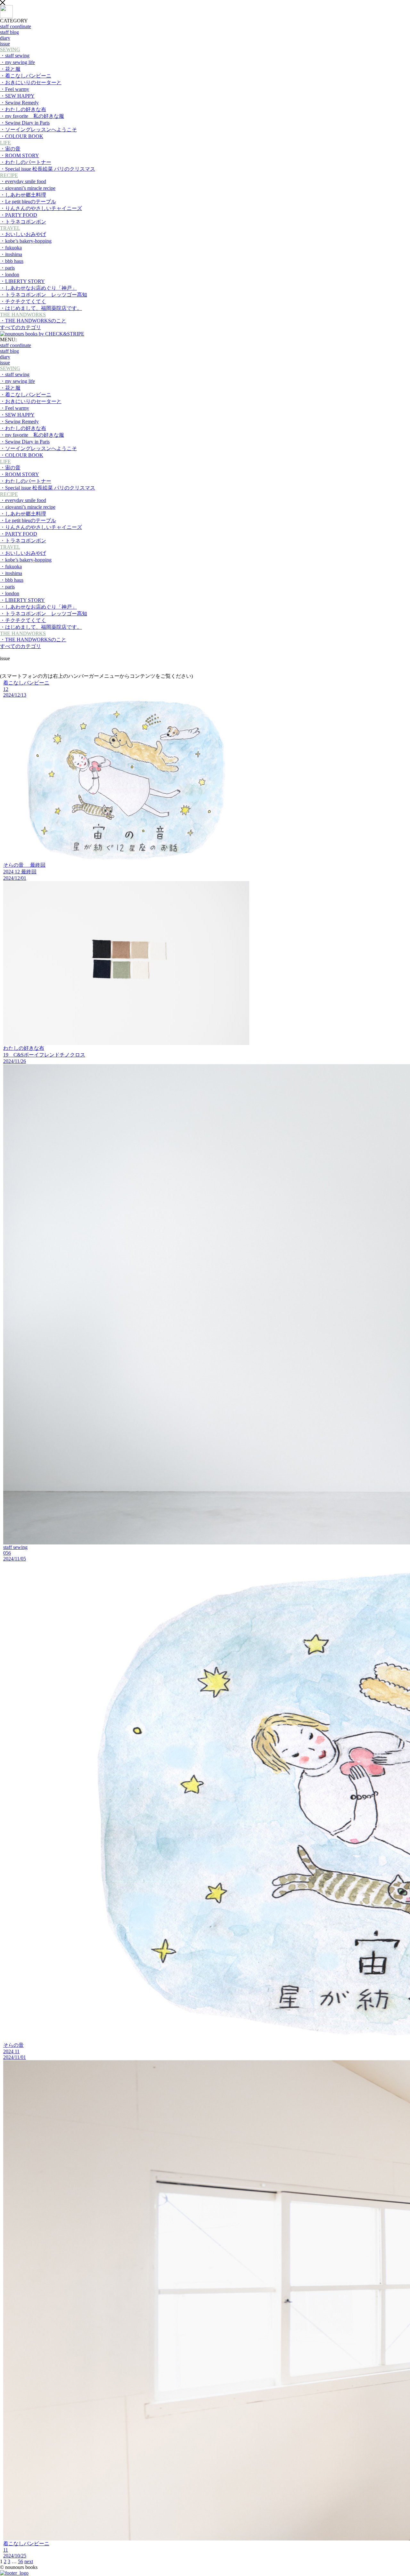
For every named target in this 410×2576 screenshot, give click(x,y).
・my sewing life (17, 62)
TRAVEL (10, 228)
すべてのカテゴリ (20, 327)
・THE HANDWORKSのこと (33, 321)
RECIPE (9, 175)
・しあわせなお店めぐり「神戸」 (38, 288)
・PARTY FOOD (19, 215)
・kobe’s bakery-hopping (26, 241)
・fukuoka (11, 248)
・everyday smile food (23, 181)
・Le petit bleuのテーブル (28, 202)
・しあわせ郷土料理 (23, 195)
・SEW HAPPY (17, 96)
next (29, 2561)
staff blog (9, 32)
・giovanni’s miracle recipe (28, 188)
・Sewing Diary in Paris (25, 123)
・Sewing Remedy (19, 103)
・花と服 (10, 69)
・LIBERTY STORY (22, 281)
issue (5, 363)
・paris (7, 268)
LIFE (5, 143)
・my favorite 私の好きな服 (32, 116)
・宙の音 (10, 149)
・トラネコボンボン (23, 222)
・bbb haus (12, 261)
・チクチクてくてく (23, 301)
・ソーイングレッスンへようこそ (38, 130)
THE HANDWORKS (23, 315)
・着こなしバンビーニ (26, 76)
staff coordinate (16, 26)
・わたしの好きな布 (23, 109)
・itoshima (11, 254)
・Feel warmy (15, 89)
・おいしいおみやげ (23, 234)
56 (20, 2561)
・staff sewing (15, 56)
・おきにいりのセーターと (31, 82)
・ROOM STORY (20, 155)
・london (10, 275)
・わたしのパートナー (26, 162)
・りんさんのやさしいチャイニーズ (41, 208)
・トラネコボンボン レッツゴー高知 (44, 295)
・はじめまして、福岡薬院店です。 (41, 308)
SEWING (10, 49)
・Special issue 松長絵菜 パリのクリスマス (48, 169)
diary (5, 38)
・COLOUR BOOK (22, 136)
